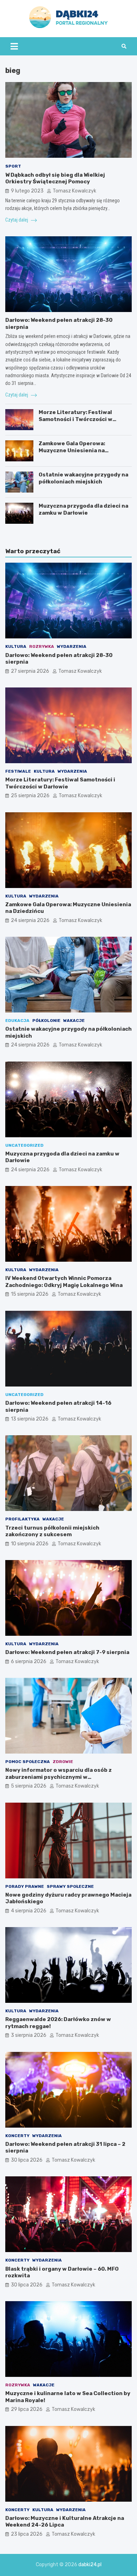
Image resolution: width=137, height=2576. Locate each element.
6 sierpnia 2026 (29, 1662)
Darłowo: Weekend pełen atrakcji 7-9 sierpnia (67, 1652)
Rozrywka (42, 646)
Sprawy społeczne (70, 1886)
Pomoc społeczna (28, 1762)
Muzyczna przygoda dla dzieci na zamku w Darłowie (83, 509)
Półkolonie (46, 1021)
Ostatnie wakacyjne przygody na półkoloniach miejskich (83, 478)
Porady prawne (25, 1886)
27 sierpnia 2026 (30, 671)
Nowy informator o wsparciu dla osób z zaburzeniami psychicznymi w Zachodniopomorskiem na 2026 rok (58, 1777)
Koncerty (17, 2136)
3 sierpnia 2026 (29, 2035)
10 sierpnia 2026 (30, 1544)
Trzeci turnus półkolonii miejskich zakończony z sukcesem (52, 1531)
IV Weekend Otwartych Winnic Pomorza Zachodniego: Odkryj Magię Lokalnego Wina (64, 1282)
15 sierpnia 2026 (30, 1294)
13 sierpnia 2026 (30, 1419)
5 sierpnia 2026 (29, 1786)
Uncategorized (24, 1145)
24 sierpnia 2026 (30, 920)
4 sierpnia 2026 (29, 1911)
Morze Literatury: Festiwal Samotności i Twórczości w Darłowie (76, 419)
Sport (13, 166)
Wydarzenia (72, 646)
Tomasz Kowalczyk (74, 191)
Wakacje (74, 1021)
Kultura (16, 646)
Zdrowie (63, 1762)
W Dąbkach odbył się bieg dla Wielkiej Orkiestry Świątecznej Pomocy (55, 178)
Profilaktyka (22, 1519)
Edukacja (17, 1021)
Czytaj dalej (17, 220)
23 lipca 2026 (27, 2534)
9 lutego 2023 (27, 191)
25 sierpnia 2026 (30, 796)
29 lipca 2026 (27, 2409)
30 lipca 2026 (27, 2160)
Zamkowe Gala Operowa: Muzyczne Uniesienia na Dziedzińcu (72, 450)
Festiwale (18, 771)
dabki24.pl (90, 2565)
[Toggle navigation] (14, 46)
